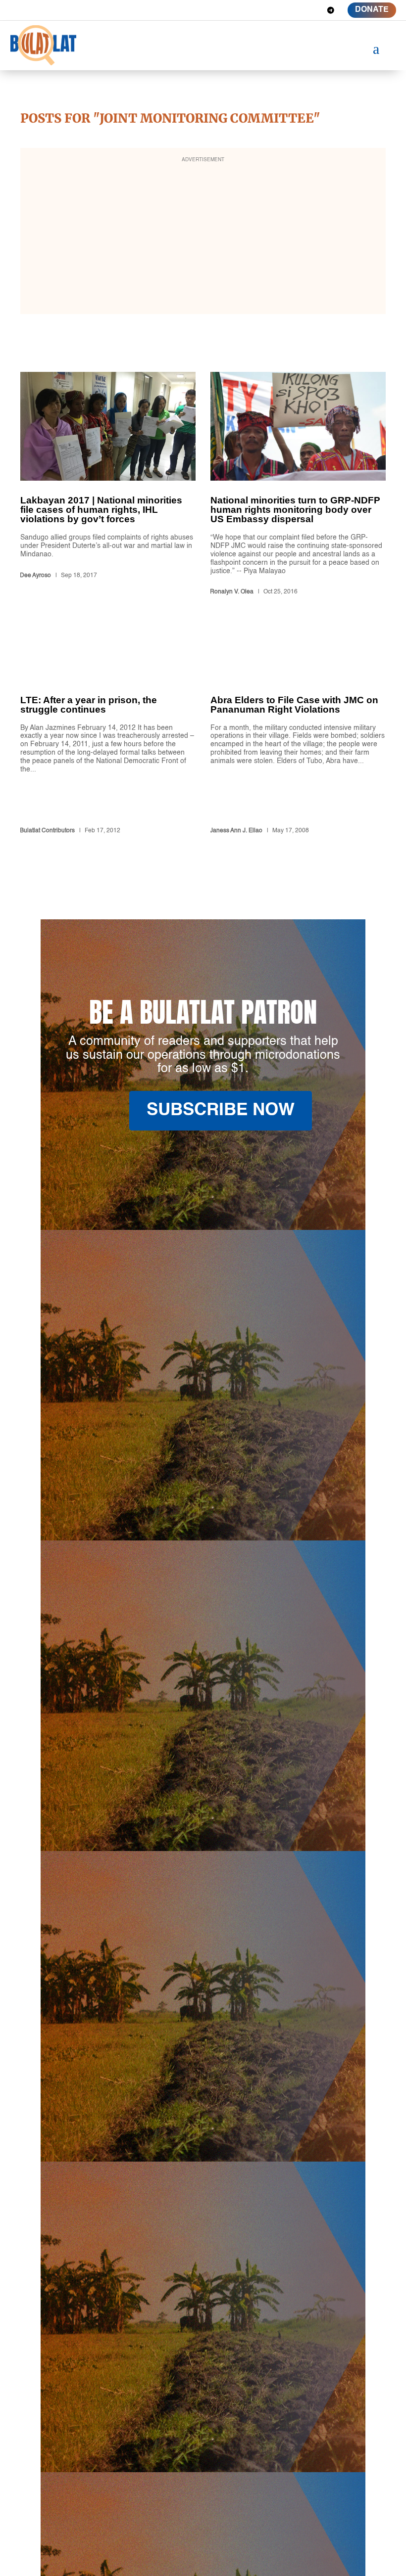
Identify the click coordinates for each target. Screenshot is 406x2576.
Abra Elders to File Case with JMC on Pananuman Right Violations (298, 740)
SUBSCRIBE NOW (221, 1110)
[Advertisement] (203, 237)
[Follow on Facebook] (259, 10)
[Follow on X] (277, 10)
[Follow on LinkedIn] (295, 10)
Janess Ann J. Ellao (236, 831)
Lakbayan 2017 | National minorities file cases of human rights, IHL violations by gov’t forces (108, 485)
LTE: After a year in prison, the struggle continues (108, 740)
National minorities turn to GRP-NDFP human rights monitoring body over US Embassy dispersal (298, 485)
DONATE (372, 10)
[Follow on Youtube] (313, 10)
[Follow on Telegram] (331, 10)
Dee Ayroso (35, 576)
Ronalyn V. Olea (232, 592)
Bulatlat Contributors (47, 831)
